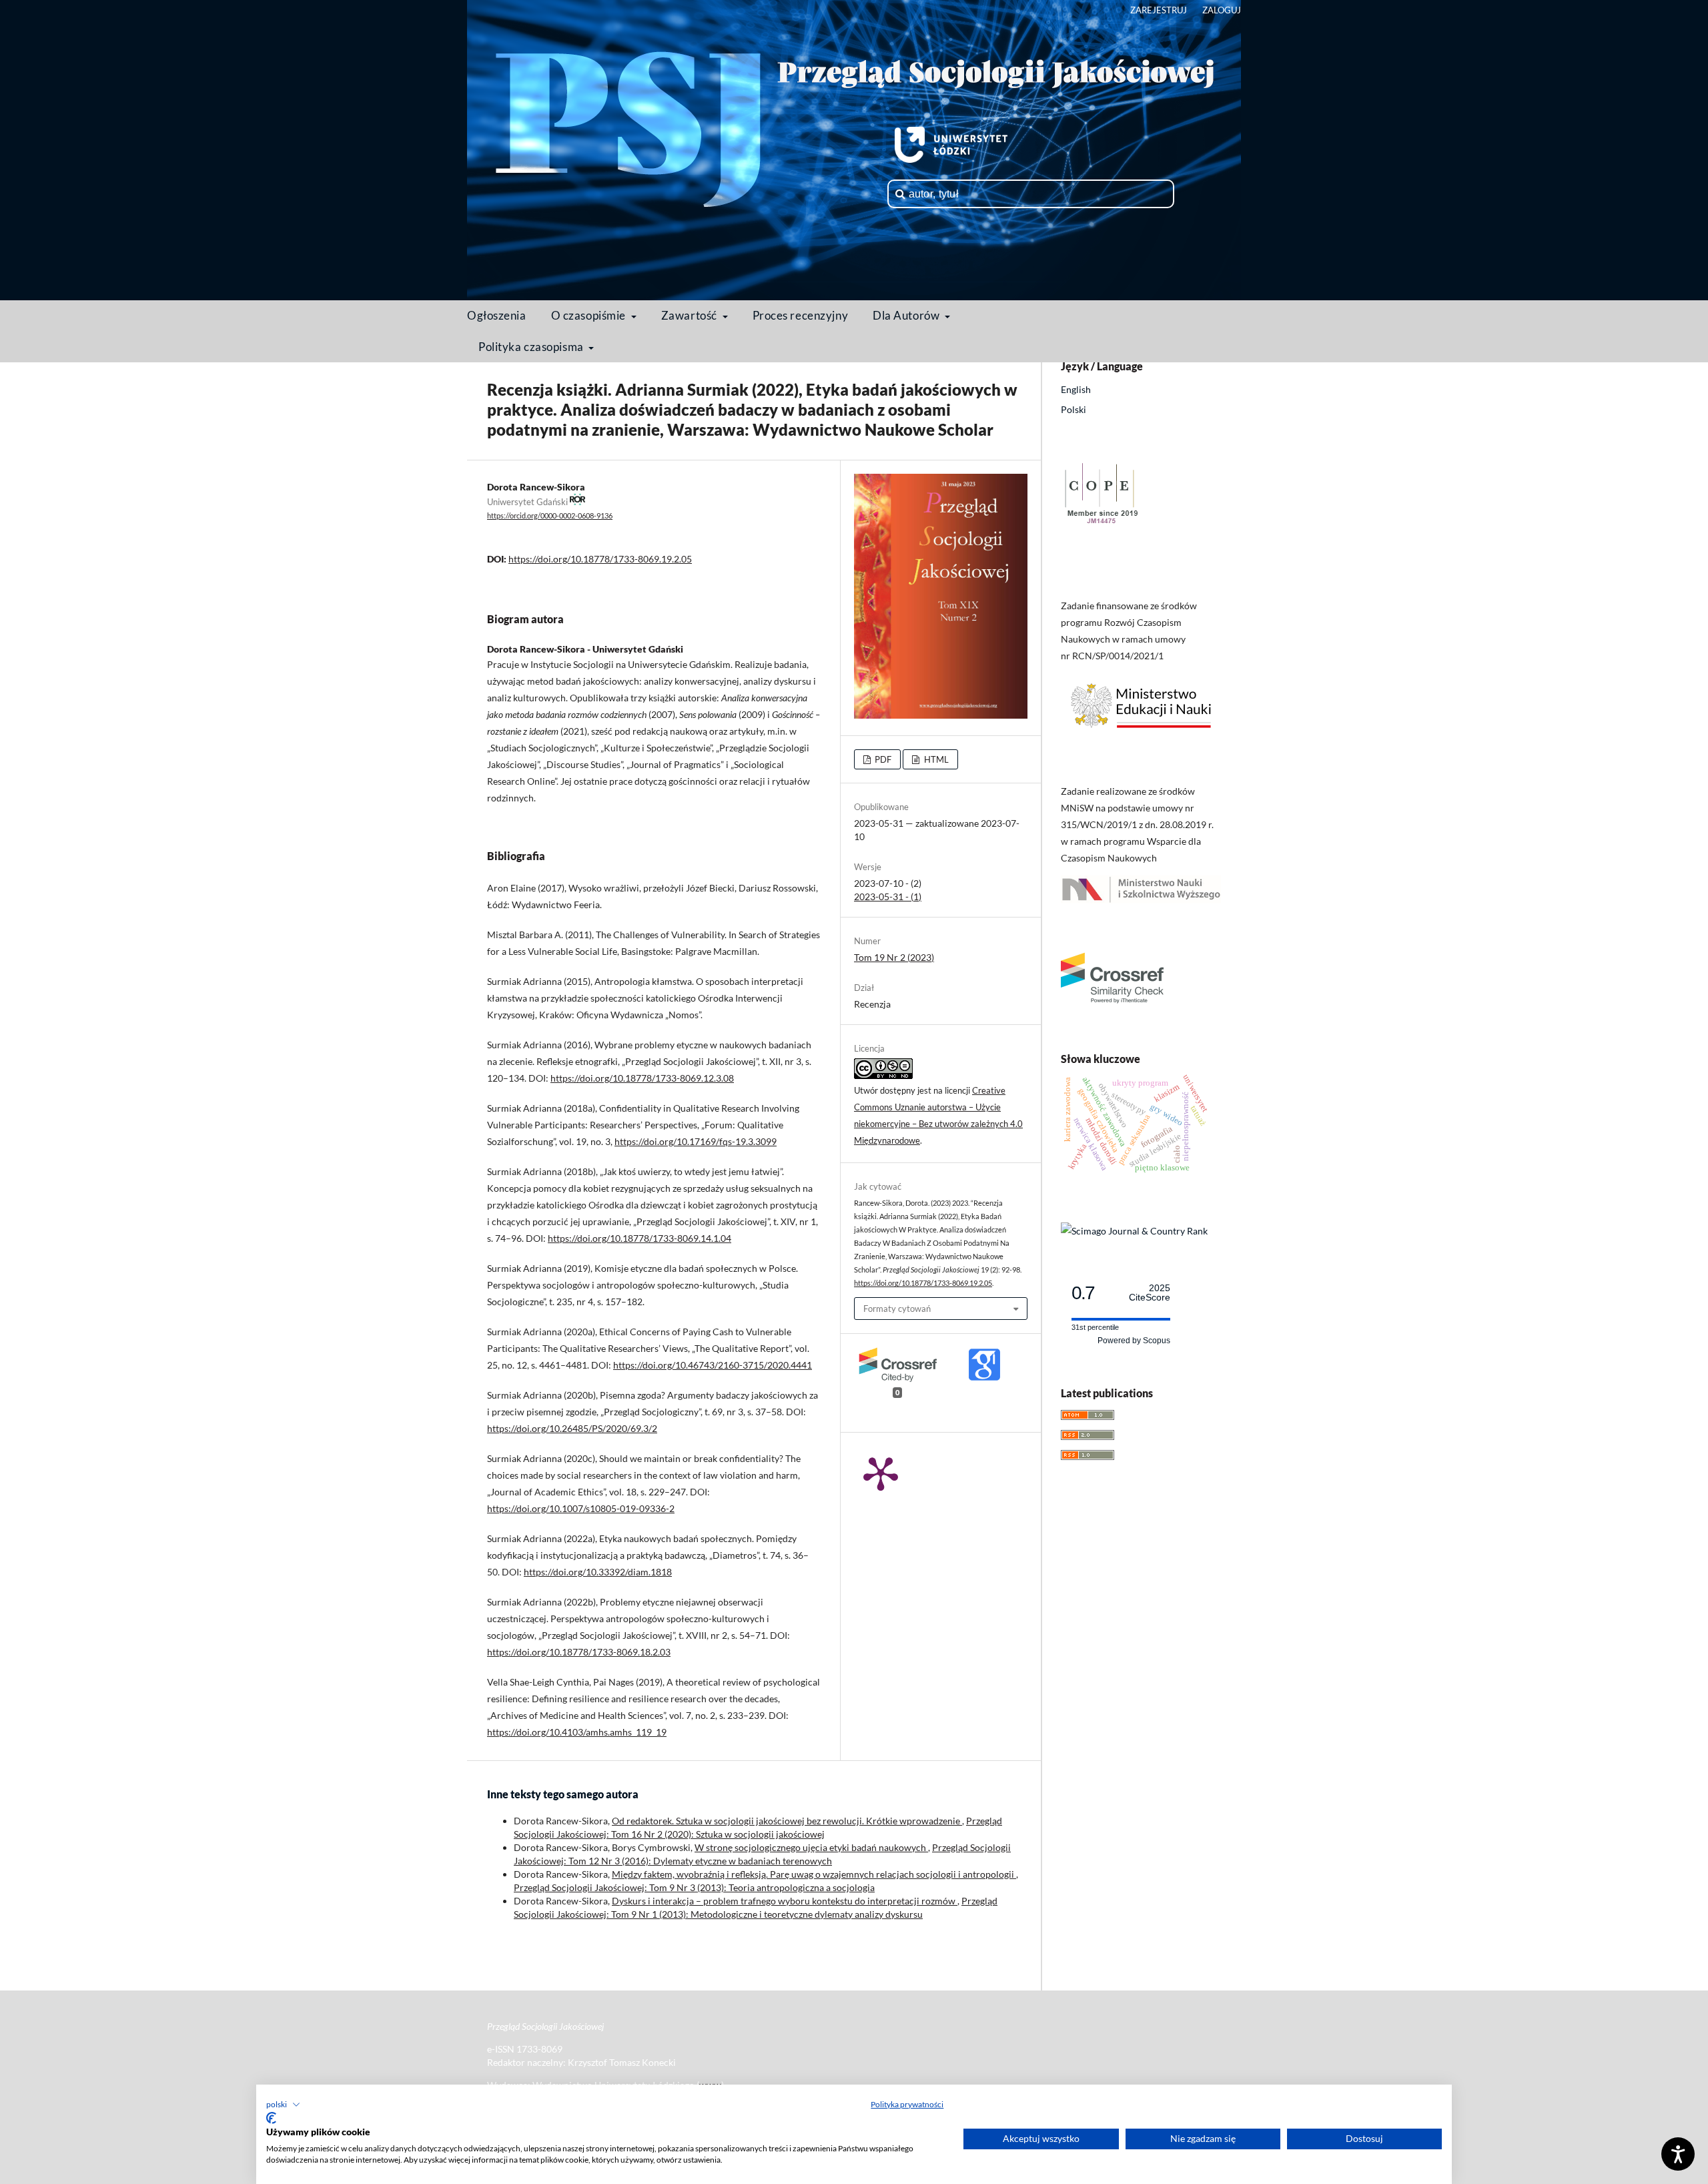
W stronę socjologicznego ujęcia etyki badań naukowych (811, 1847)
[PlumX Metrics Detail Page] (881, 1473)
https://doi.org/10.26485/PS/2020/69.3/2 (572, 1428)
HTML (935, 759)
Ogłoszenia (497, 315)
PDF (882, 759)
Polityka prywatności (907, 2104)
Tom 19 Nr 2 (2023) (894, 957)
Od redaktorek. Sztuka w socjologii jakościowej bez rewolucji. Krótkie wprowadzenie (787, 1821)
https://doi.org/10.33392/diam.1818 (598, 1572)
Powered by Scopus (1134, 1341)
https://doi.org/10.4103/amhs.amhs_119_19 (577, 1732)
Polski (1074, 409)
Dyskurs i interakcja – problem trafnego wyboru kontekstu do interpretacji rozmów (785, 1901)
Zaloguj (1222, 10)
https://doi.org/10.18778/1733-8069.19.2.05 (600, 559)
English (1076, 389)
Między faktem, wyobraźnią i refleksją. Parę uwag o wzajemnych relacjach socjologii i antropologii (814, 1874)
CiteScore (1150, 1293)
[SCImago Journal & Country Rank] (1134, 1231)
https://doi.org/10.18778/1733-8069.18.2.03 (579, 1652)
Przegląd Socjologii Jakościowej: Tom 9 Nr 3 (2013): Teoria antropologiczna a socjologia (694, 1887)
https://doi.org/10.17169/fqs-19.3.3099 (696, 1141)
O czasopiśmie (590, 315)
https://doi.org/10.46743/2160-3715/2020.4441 (713, 1365)
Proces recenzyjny (801, 315)
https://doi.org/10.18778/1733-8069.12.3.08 (642, 1078)
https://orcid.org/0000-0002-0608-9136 (550, 516)
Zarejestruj (1159, 10)
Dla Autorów (907, 315)
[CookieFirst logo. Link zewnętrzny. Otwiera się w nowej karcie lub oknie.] (271, 2118)
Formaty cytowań (897, 1309)
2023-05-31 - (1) (888, 896)
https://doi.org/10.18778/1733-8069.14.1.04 (639, 1238)
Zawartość (691, 315)
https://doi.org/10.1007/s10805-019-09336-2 (581, 1508)
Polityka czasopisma (532, 347)
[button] (283, 2105)
